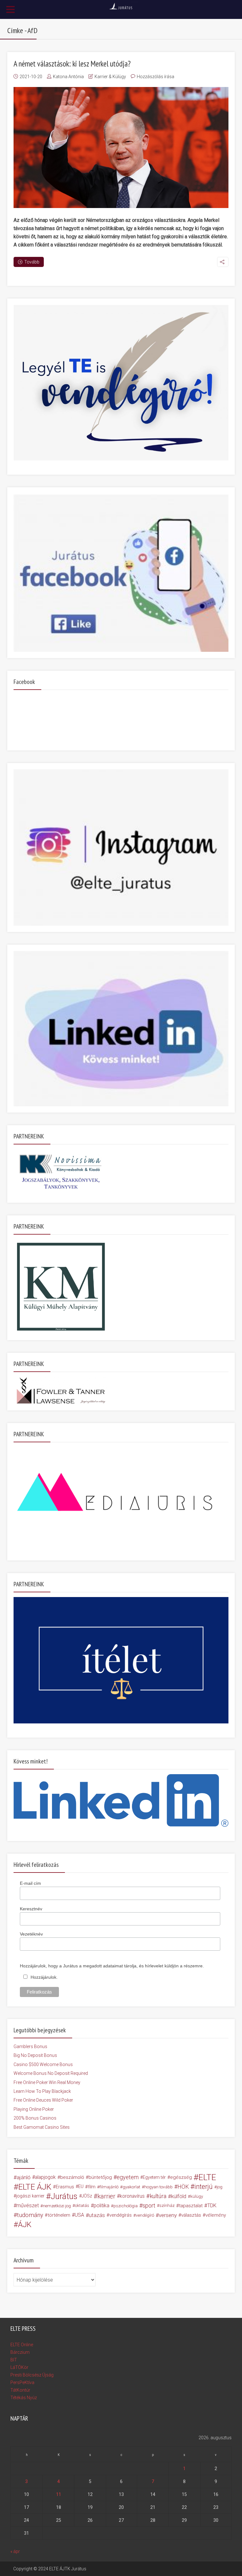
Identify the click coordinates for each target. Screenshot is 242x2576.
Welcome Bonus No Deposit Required (51, 2073)
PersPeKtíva (22, 2382)
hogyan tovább (158, 2187)
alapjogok (45, 2177)
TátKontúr (20, 2390)
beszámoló (72, 2177)
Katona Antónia (68, 77)
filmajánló (109, 2187)
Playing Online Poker (34, 2109)
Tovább (32, 262)
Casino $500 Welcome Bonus (43, 2064)
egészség (181, 2177)
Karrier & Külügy (110, 77)
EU (81, 2187)
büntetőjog (100, 2177)
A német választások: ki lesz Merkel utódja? (72, 64)
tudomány (30, 2215)
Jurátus (64, 2196)
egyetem (128, 2177)
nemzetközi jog (57, 2206)
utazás (97, 2215)
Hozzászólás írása (156, 77)
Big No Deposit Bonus (35, 2055)
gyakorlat (131, 2187)
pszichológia (126, 2206)
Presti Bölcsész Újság (32, 2375)
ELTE (207, 2177)
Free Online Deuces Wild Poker (43, 2100)
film (92, 2187)
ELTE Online (22, 2345)
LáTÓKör (19, 2367)
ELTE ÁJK (35, 2187)
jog (220, 2187)
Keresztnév (31, 1909)
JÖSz (87, 2196)
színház (167, 2206)
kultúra (158, 2196)
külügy (197, 2196)
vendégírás (121, 2215)
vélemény (216, 2215)
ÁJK (25, 2225)
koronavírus (132, 2196)
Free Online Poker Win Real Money (47, 2082)
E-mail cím (30, 1883)
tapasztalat (191, 2206)
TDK (212, 2206)
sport (149, 2206)
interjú (204, 2187)
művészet (28, 2206)
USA (79, 2215)
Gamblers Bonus (30, 2046)
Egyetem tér (154, 2177)
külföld (179, 2196)
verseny (168, 2215)
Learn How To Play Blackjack (42, 2091)
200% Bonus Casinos (35, 2118)
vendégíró (145, 2215)
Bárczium (20, 2352)
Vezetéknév (31, 1934)
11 (59, 2494)
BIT (14, 2360)
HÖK (183, 2187)
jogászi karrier (30, 2196)
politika (101, 2206)
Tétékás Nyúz (24, 2398)
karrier (106, 2196)
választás (191, 2215)
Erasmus (65, 2187)
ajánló (24, 2177)
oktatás (82, 2206)
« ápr (15, 2551)
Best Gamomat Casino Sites (42, 2127)
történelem (59, 2215)
